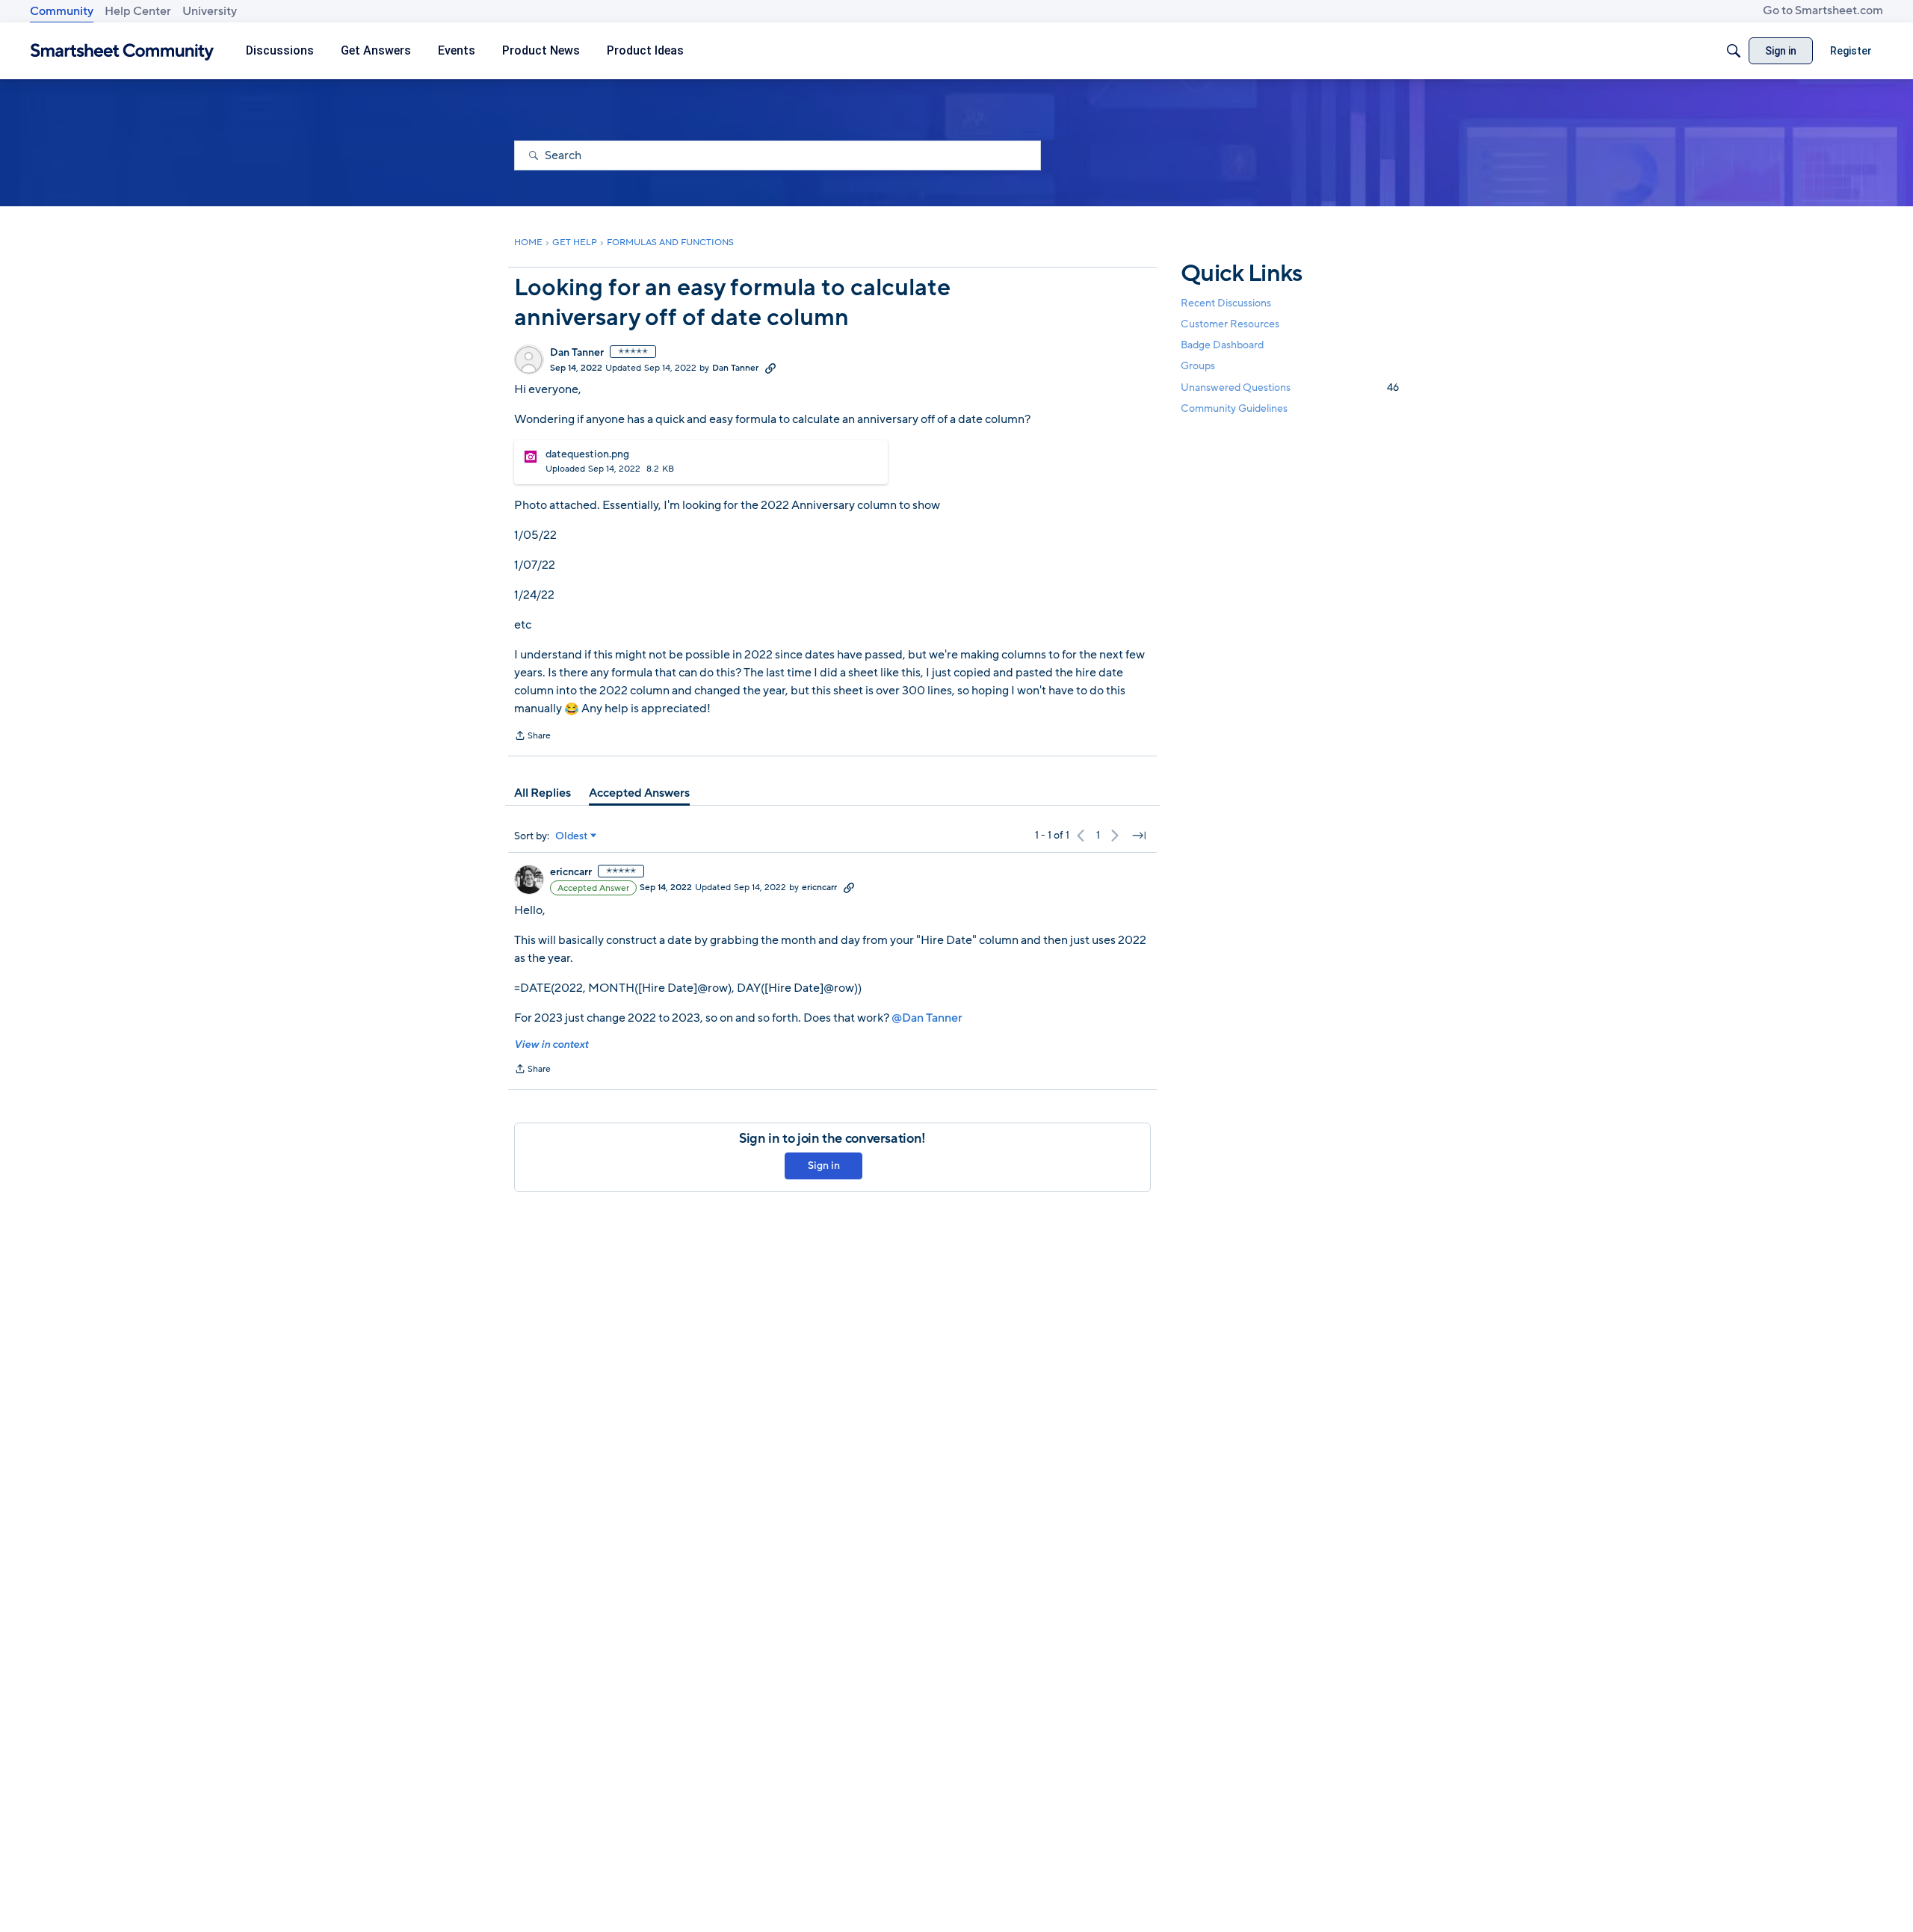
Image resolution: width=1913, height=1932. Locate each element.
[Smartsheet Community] (122, 51)
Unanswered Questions (1290, 388)
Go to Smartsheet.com (1823, 10)
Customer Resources (1230, 324)
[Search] (1734, 51)
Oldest (572, 836)
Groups (1198, 367)
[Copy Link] (770, 368)
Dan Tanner (577, 353)
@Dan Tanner (927, 1018)
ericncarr (571, 872)
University (210, 11)
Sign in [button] (824, 1166)
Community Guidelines (1234, 408)
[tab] (543, 793)
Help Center (138, 11)
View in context (551, 1044)
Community (62, 11)
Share (532, 737)
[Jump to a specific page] (1139, 836)
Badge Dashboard (1222, 345)
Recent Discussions (1226, 303)
